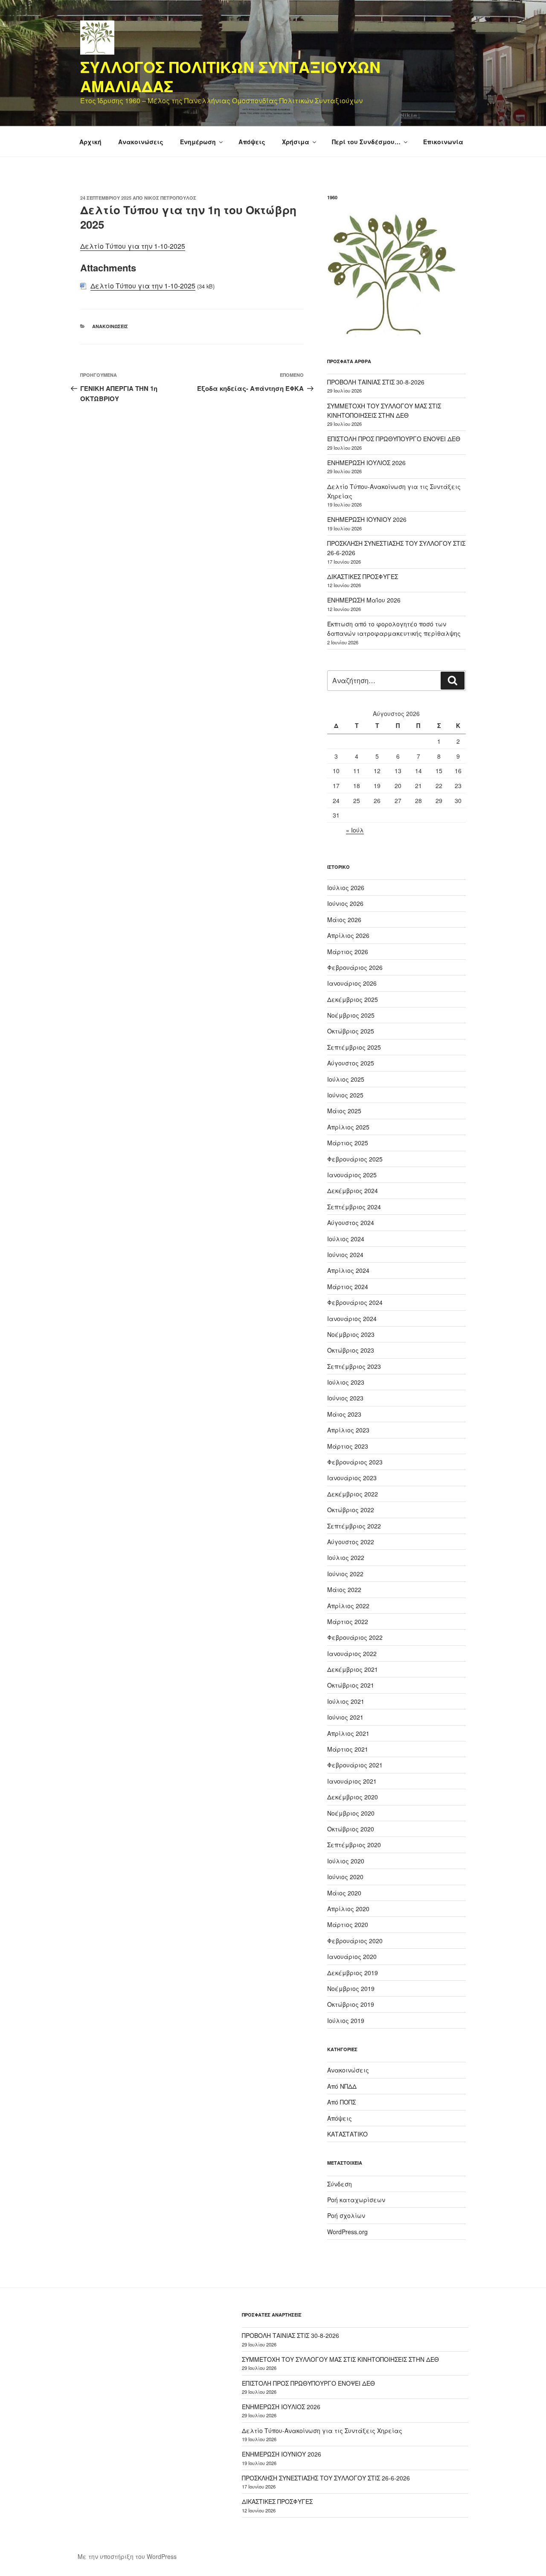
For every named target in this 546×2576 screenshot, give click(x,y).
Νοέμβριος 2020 (351, 1813)
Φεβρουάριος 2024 (355, 1302)
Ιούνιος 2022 (345, 1574)
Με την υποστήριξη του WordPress (127, 2556)
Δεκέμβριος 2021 (353, 1669)
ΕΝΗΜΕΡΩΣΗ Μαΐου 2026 (364, 600)
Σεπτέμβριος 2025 (354, 1047)
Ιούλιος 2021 (346, 1701)
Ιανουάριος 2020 (352, 1956)
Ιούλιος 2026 (346, 888)
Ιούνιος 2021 (345, 1717)
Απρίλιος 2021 (348, 1733)
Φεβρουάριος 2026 (355, 967)
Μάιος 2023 (344, 1414)
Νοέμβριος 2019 (351, 1988)
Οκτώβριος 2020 (351, 1829)
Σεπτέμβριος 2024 (354, 1207)
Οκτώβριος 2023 (351, 1350)
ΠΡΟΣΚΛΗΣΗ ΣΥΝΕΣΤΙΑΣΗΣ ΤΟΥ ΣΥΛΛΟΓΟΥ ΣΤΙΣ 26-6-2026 (326, 2478)
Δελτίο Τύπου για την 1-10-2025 (133, 246)
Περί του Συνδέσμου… (366, 142)
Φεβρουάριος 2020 (355, 1941)
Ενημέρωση (198, 142)
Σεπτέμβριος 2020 (354, 1845)
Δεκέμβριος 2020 (353, 1797)
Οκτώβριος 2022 (351, 1510)
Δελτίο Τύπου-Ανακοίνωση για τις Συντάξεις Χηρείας (322, 2430)
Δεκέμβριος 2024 (353, 1190)
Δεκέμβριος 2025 (353, 999)
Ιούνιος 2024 (345, 1255)
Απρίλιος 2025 (348, 1127)
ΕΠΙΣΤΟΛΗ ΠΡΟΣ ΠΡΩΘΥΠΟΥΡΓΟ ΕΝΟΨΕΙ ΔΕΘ (394, 439)
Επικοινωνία (443, 142)
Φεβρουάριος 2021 (355, 1765)
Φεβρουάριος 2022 (355, 1637)
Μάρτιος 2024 (348, 1287)
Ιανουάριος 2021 (352, 1781)
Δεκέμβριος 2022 (353, 1494)
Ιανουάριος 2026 (352, 983)
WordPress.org (347, 2232)
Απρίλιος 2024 (348, 1270)
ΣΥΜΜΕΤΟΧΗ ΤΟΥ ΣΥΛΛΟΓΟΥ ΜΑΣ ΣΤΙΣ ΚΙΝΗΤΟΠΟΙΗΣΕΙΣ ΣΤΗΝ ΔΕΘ (340, 2359)
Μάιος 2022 (344, 1589)
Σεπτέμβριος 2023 (354, 1366)
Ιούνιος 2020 (345, 1877)
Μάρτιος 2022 (348, 1621)
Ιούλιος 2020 (346, 1861)
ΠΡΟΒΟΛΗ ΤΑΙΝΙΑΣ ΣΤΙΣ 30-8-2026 (376, 382)
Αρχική (90, 142)
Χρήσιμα (296, 142)
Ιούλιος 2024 (346, 1239)
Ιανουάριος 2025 (352, 1175)
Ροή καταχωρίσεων (356, 2200)
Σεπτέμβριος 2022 (354, 1526)
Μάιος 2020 (344, 1893)
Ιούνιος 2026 (345, 903)
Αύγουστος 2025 (351, 1063)
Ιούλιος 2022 (346, 1557)
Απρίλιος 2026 (348, 935)
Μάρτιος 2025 (348, 1143)
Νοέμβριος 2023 (351, 1334)
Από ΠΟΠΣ (341, 2102)
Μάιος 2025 (344, 1111)
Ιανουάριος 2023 (352, 1478)
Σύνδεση (340, 2184)
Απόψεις (252, 142)
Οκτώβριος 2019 (351, 2004)
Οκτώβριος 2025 (351, 1031)
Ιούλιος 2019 (346, 2020)
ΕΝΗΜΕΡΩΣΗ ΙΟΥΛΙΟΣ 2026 (366, 463)
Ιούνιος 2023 (345, 1398)
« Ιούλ (355, 830)
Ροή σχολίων (346, 2215)
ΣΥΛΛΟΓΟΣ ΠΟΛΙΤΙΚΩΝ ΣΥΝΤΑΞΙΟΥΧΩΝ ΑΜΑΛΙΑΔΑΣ (230, 76)
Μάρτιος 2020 (348, 1924)
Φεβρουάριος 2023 (355, 1462)
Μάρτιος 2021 (348, 1749)
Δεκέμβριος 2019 (353, 1973)
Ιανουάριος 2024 (352, 1319)
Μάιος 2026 (344, 920)
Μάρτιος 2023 (348, 1446)
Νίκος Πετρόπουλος (170, 198)
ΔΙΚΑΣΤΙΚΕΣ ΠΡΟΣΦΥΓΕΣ (363, 576)
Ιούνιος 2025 (345, 1095)
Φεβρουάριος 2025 (355, 1159)
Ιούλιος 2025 (346, 1079)
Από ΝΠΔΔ (342, 2086)
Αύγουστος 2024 (351, 1223)
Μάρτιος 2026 (348, 952)
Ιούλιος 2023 (346, 1382)
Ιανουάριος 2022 (352, 1653)
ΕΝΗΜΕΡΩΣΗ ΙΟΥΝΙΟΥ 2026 (367, 519)
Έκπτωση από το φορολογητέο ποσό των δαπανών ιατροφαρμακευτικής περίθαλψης (394, 629)
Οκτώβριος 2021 (351, 1685)
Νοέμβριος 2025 (351, 1015)
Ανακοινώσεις (141, 142)
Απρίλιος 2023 (348, 1430)
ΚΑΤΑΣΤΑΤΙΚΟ (347, 2134)
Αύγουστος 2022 (351, 1542)
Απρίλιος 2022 (348, 1606)
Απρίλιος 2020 (348, 1909)
